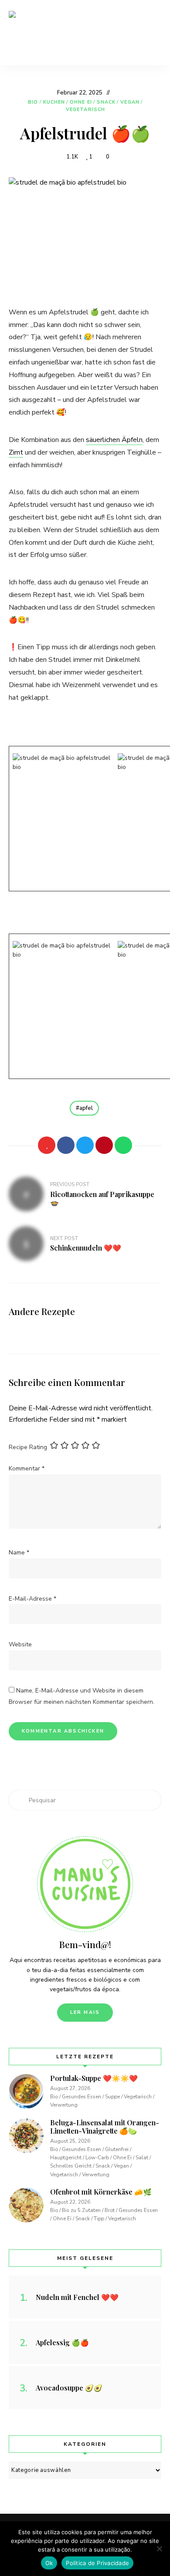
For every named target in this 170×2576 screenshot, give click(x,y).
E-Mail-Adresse (32, 1599)
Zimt (16, 452)
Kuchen (54, 102)
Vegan (130, 102)
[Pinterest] (104, 1145)
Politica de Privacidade (97, 2563)
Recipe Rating (28, 1447)
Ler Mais (85, 2012)
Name (19, 1553)
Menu (153, 33)
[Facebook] (66, 1145)
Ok (49, 2563)
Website (20, 1644)
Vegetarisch (85, 110)
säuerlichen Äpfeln (114, 440)
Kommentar (27, 1468)
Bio (33, 102)
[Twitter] (85, 1145)
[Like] (47, 1145)
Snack (106, 102)
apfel (86, 1108)
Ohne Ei (81, 102)
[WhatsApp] (123, 1145)
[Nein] (159, 2549)
